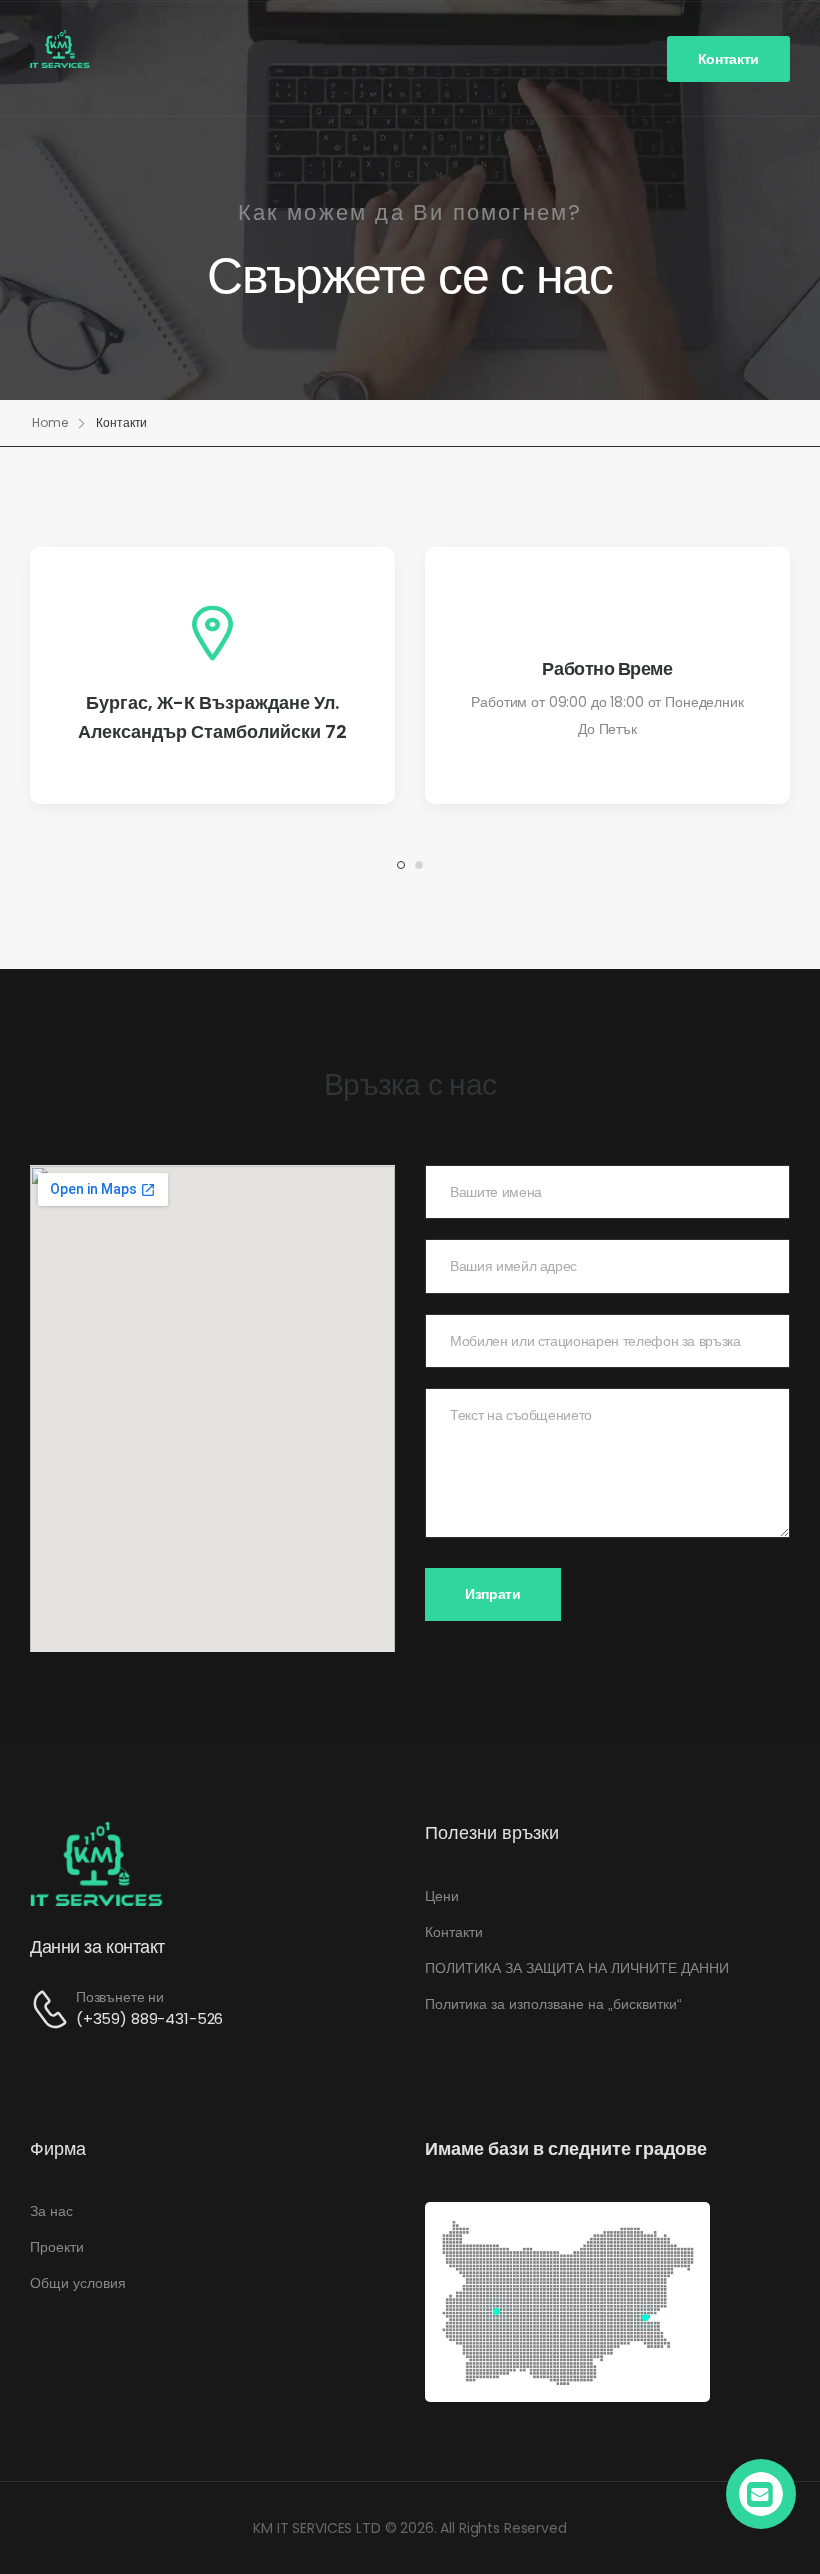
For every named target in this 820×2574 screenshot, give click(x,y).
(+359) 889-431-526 (149, 2018)
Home (50, 422)
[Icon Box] (212, 675)
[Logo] (60, 49)
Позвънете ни (120, 1997)
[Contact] (53, 2009)
